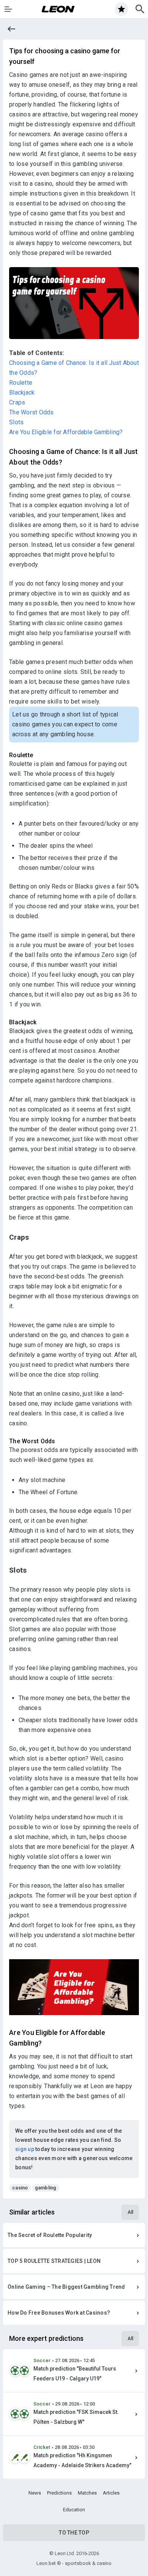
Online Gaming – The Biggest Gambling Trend (66, 2287)
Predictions (59, 2493)
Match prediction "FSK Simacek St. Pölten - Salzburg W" (76, 2417)
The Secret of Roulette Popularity (50, 2235)
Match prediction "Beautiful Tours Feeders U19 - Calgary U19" (75, 2374)
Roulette (21, 383)
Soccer (42, 2360)
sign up (25, 2149)
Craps (17, 402)
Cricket (42, 2447)
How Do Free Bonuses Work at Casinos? (59, 2313)
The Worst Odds (31, 412)
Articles (111, 2493)
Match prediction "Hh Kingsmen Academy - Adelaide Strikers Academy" (82, 2460)
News (35, 2493)
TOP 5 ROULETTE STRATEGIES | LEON (54, 2261)
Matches (87, 2493)
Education (74, 2510)
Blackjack (22, 392)
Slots (16, 422)
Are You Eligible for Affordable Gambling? (66, 432)
